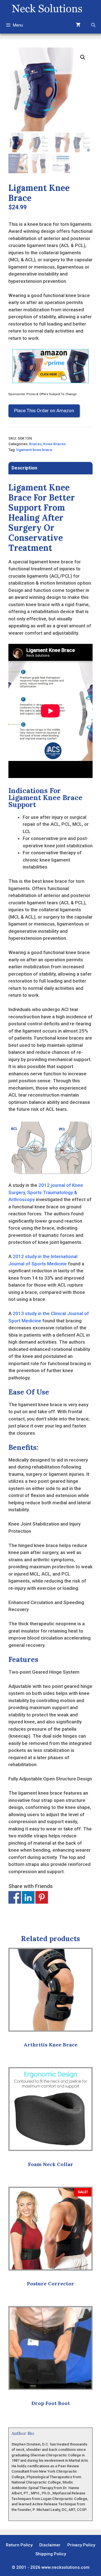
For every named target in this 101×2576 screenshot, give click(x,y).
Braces (35, 444)
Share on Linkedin (28, 1897)
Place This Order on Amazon (44, 411)
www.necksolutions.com (66, 2567)
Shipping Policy (51, 2554)
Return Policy (19, 2545)
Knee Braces (54, 444)
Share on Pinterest (42, 1897)
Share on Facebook (15, 1897)
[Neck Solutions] (47, 8)
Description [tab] (24, 468)
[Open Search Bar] (93, 25)
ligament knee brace (34, 450)
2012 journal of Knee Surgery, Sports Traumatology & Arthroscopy (46, 1192)
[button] (83, 57)
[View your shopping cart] (78, 25)
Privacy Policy (81, 2545)
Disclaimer (50, 2545)
